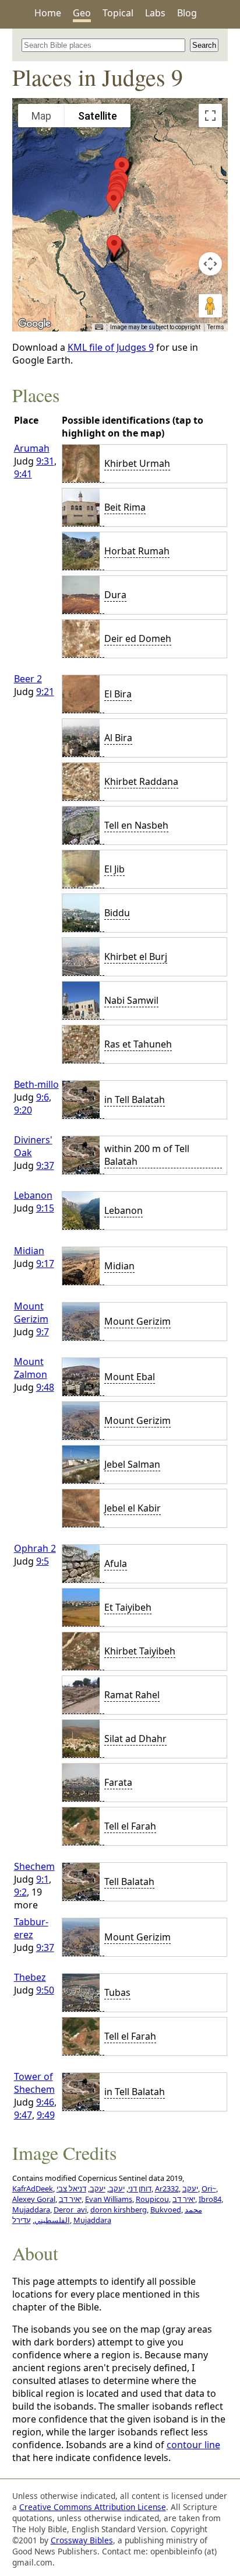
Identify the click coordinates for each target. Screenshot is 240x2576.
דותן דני (140, 2188)
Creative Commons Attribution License (93, 2507)
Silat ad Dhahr (135, 1739)
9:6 (43, 1097)
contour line (193, 2445)
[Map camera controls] (210, 264)
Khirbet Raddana (141, 781)
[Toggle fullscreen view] (210, 116)
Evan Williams (109, 2199)
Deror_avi (70, 2210)
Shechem (34, 1866)
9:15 (45, 1208)
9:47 (23, 2115)
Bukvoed (166, 2210)
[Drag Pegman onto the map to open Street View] (210, 306)
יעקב (117, 2188)
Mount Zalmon (31, 1368)
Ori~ (209, 2188)
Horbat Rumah (137, 551)
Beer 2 (28, 679)
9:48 (45, 1387)
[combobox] (104, 45)
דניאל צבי (71, 2188)
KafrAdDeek (33, 2188)
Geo (82, 13)
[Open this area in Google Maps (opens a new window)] (34, 324)
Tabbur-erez (31, 1928)
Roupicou (152, 2199)
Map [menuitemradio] (41, 116)
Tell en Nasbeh (136, 825)
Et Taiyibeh (128, 1607)
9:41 (23, 474)
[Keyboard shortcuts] (99, 327)
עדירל (22, 2220)
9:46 (45, 2102)
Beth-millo (36, 1084)
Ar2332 (167, 2188)
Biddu (117, 913)
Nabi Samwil (131, 1000)
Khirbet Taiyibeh (140, 1651)
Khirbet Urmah (137, 463)
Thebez (30, 1977)
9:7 (43, 1332)
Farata (118, 1782)
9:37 (45, 1165)
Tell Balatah (129, 1882)
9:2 (20, 1892)
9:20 (23, 1110)
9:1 (43, 1879)
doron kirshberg (119, 2210)
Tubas (117, 1992)
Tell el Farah (130, 1826)
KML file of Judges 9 (111, 347)
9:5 (43, 1561)
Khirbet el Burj (136, 957)
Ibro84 (210, 2199)
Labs (155, 13)
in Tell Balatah (135, 1099)
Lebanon (33, 1195)
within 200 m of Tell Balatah (147, 1155)
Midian (29, 1251)
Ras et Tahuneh (138, 1044)
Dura (115, 595)
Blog (187, 13)
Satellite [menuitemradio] (98, 116)
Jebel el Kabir (133, 1508)
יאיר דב (70, 2199)
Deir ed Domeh (138, 638)
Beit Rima (125, 507)
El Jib (114, 869)
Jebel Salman (132, 1464)
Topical (118, 13)
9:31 (45, 461)
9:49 (46, 2115)
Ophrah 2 (35, 1548)
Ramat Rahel (132, 1695)
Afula (116, 1563)
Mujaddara (31, 2210)
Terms (216, 327)
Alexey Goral (34, 2199)
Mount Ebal (130, 1377)
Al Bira (118, 738)
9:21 (45, 692)
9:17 (45, 1263)
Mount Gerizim (31, 1313)
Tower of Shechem (34, 2083)
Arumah (32, 448)
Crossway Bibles (82, 2540)
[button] (114, 201)
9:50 (45, 1990)
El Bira (118, 694)
